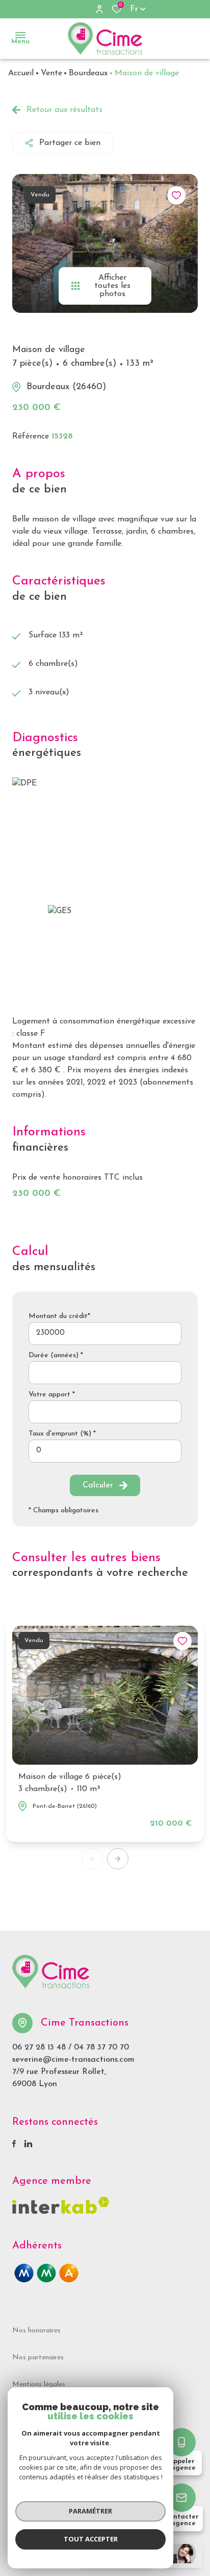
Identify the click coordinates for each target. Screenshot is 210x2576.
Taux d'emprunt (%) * (62, 1434)
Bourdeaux (88, 73)
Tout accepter (91, 2539)
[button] (118, 1859)
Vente (51, 73)
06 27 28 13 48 (39, 2047)
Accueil (21, 73)
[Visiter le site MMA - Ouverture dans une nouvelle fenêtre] (46, 2273)
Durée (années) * (56, 1355)
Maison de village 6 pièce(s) (70, 1783)
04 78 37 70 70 (101, 2047)
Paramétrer (90, 2511)
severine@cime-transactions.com (73, 2060)
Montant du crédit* (59, 1316)
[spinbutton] (105, 1451)
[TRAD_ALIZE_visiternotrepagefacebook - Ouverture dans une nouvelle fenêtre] (14, 2144)
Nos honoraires (36, 2331)
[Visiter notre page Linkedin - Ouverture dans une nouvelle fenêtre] (28, 2144)
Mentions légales (39, 2384)
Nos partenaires (38, 2358)
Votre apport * (52, 1395)
